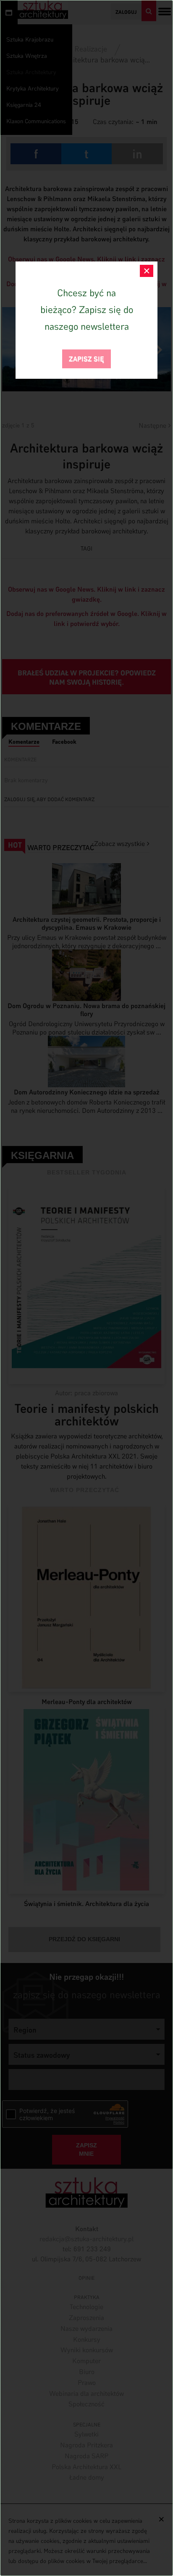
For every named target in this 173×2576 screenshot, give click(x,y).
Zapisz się (86, 358)
